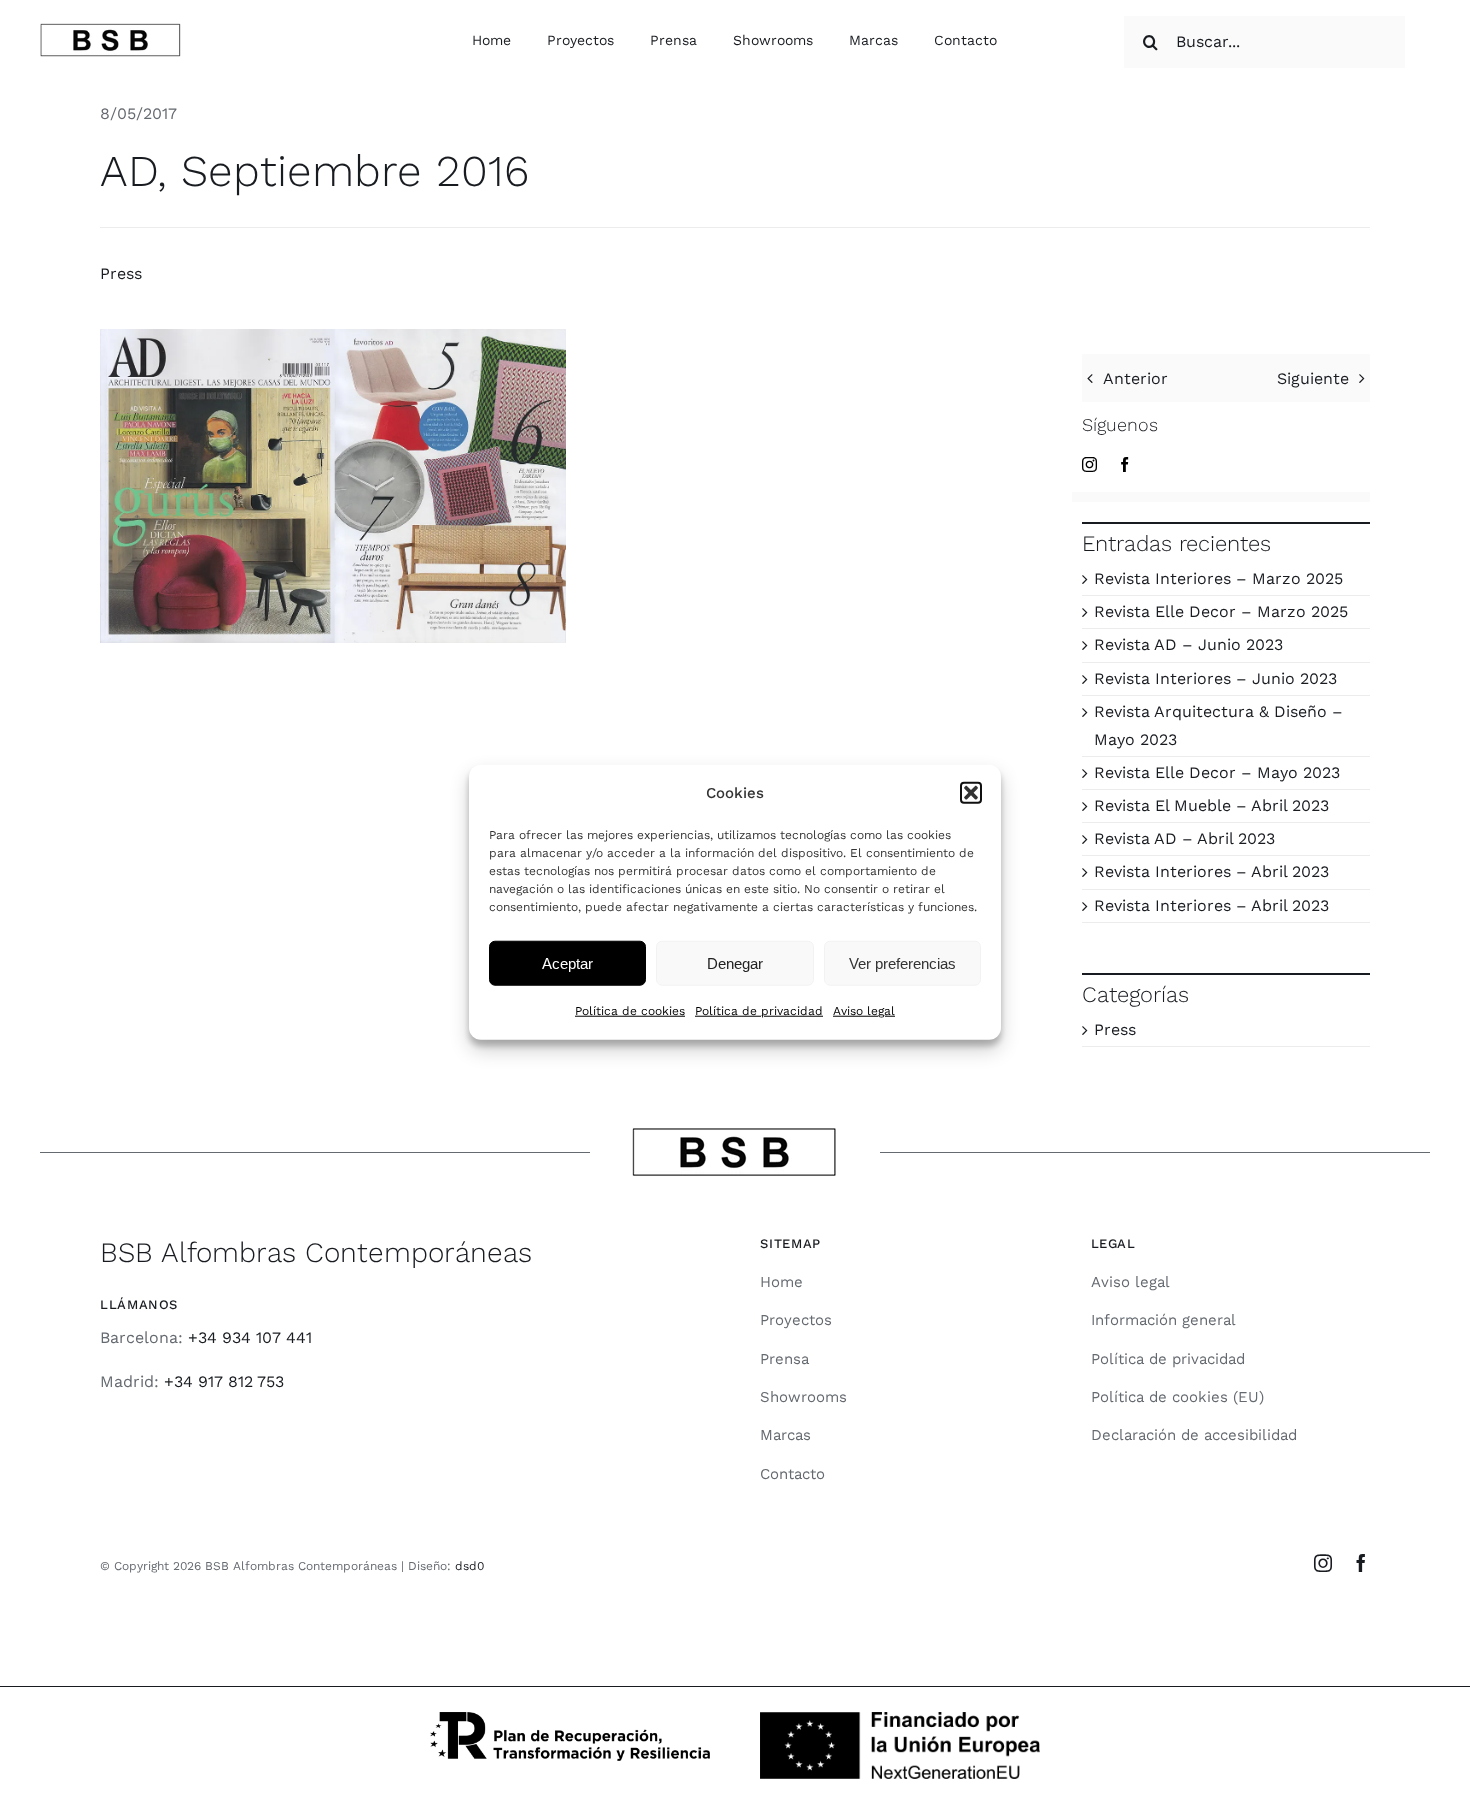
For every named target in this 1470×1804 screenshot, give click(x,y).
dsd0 (469, 1566)
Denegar (735, 963)
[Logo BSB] (110, 30)
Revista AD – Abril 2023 (1184, 838)
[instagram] (1089, 464)
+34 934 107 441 (250, 1337)
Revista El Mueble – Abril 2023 (1211, 805)
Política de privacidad (759, 1011)
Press (121, 273)
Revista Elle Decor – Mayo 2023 (1217, 772)
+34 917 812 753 (224, 1381)
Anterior (1135, 378)
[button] (971, 793)
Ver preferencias (902, 963)
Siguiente (1313, 378)
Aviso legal (864, 1011)
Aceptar (567, 963)
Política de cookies (630, 1011)
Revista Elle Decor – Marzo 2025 (1221, 611)
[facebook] (1124, 464)
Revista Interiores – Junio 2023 (1215, 678)
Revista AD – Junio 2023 (1188, 644)
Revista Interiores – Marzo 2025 (1218, 578)
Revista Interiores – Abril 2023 (1211, 871)
